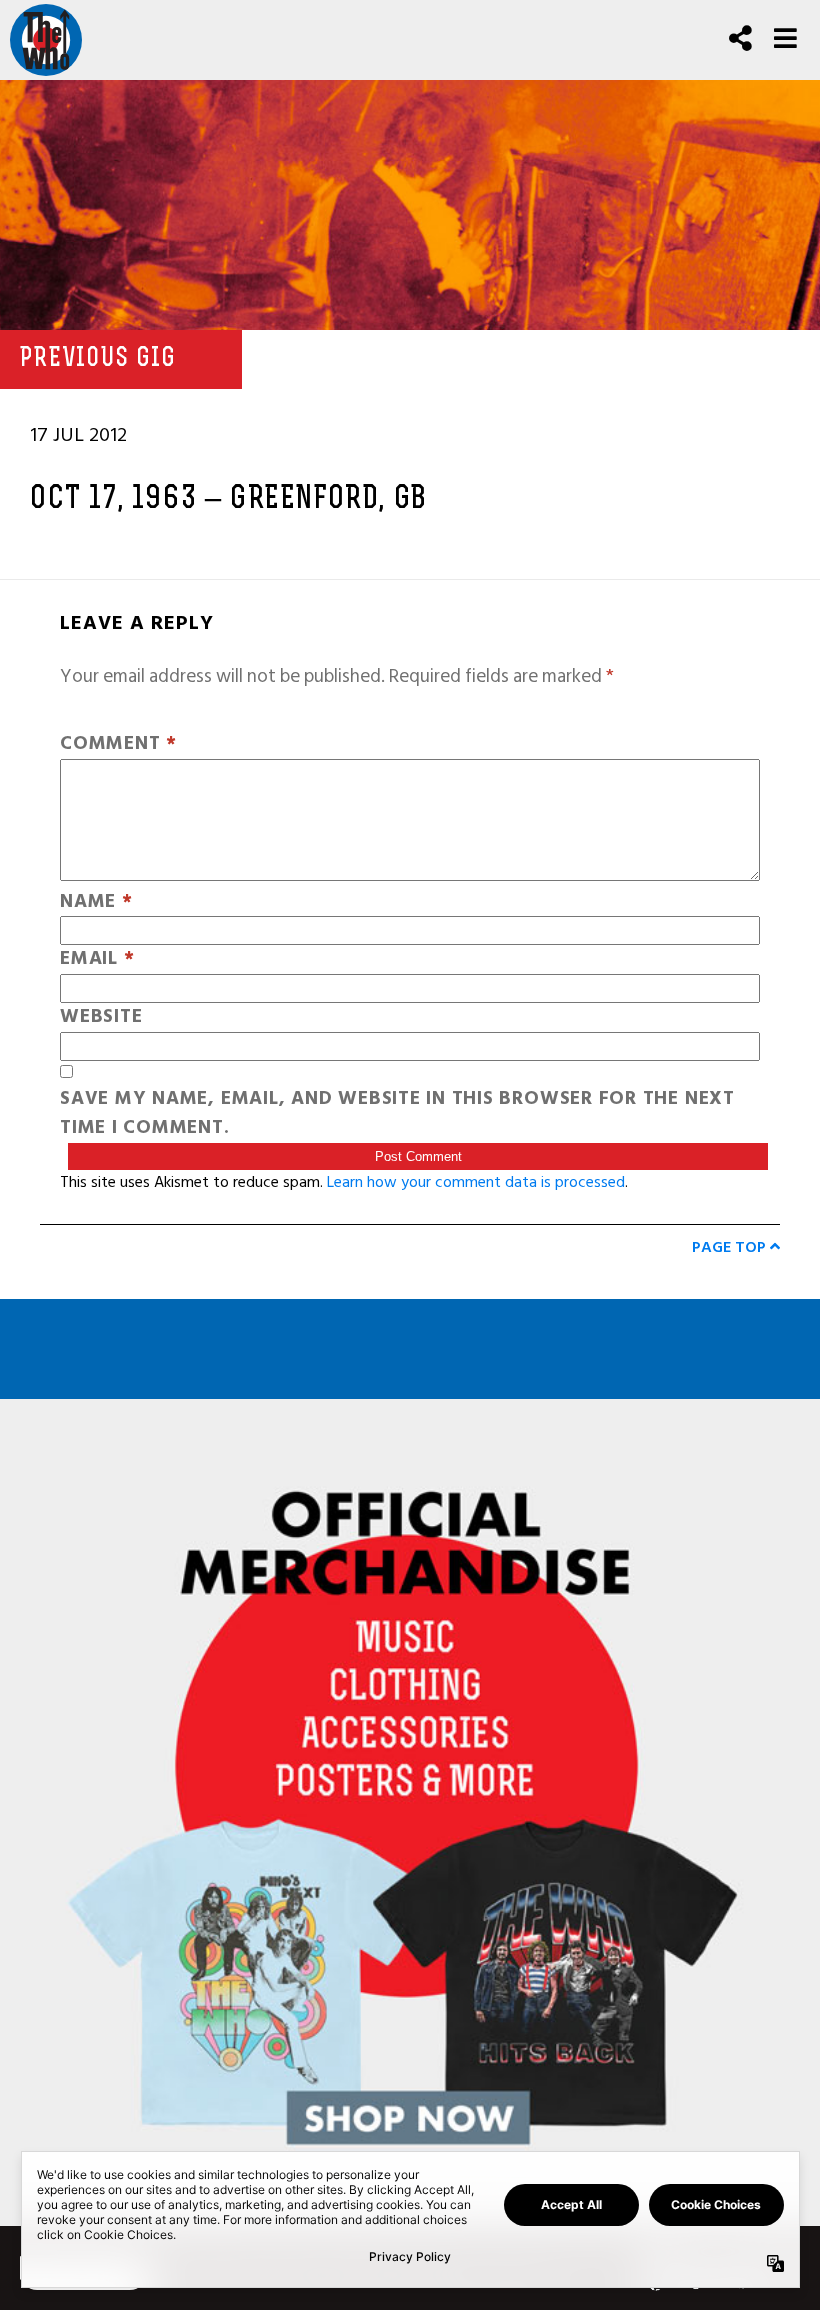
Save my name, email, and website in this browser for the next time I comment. (397, 1114)
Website (101, 1017)
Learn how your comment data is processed (476, 1182)
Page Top (731, 1247)
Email (97, 959)
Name (96, 902)
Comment (118, 744)
